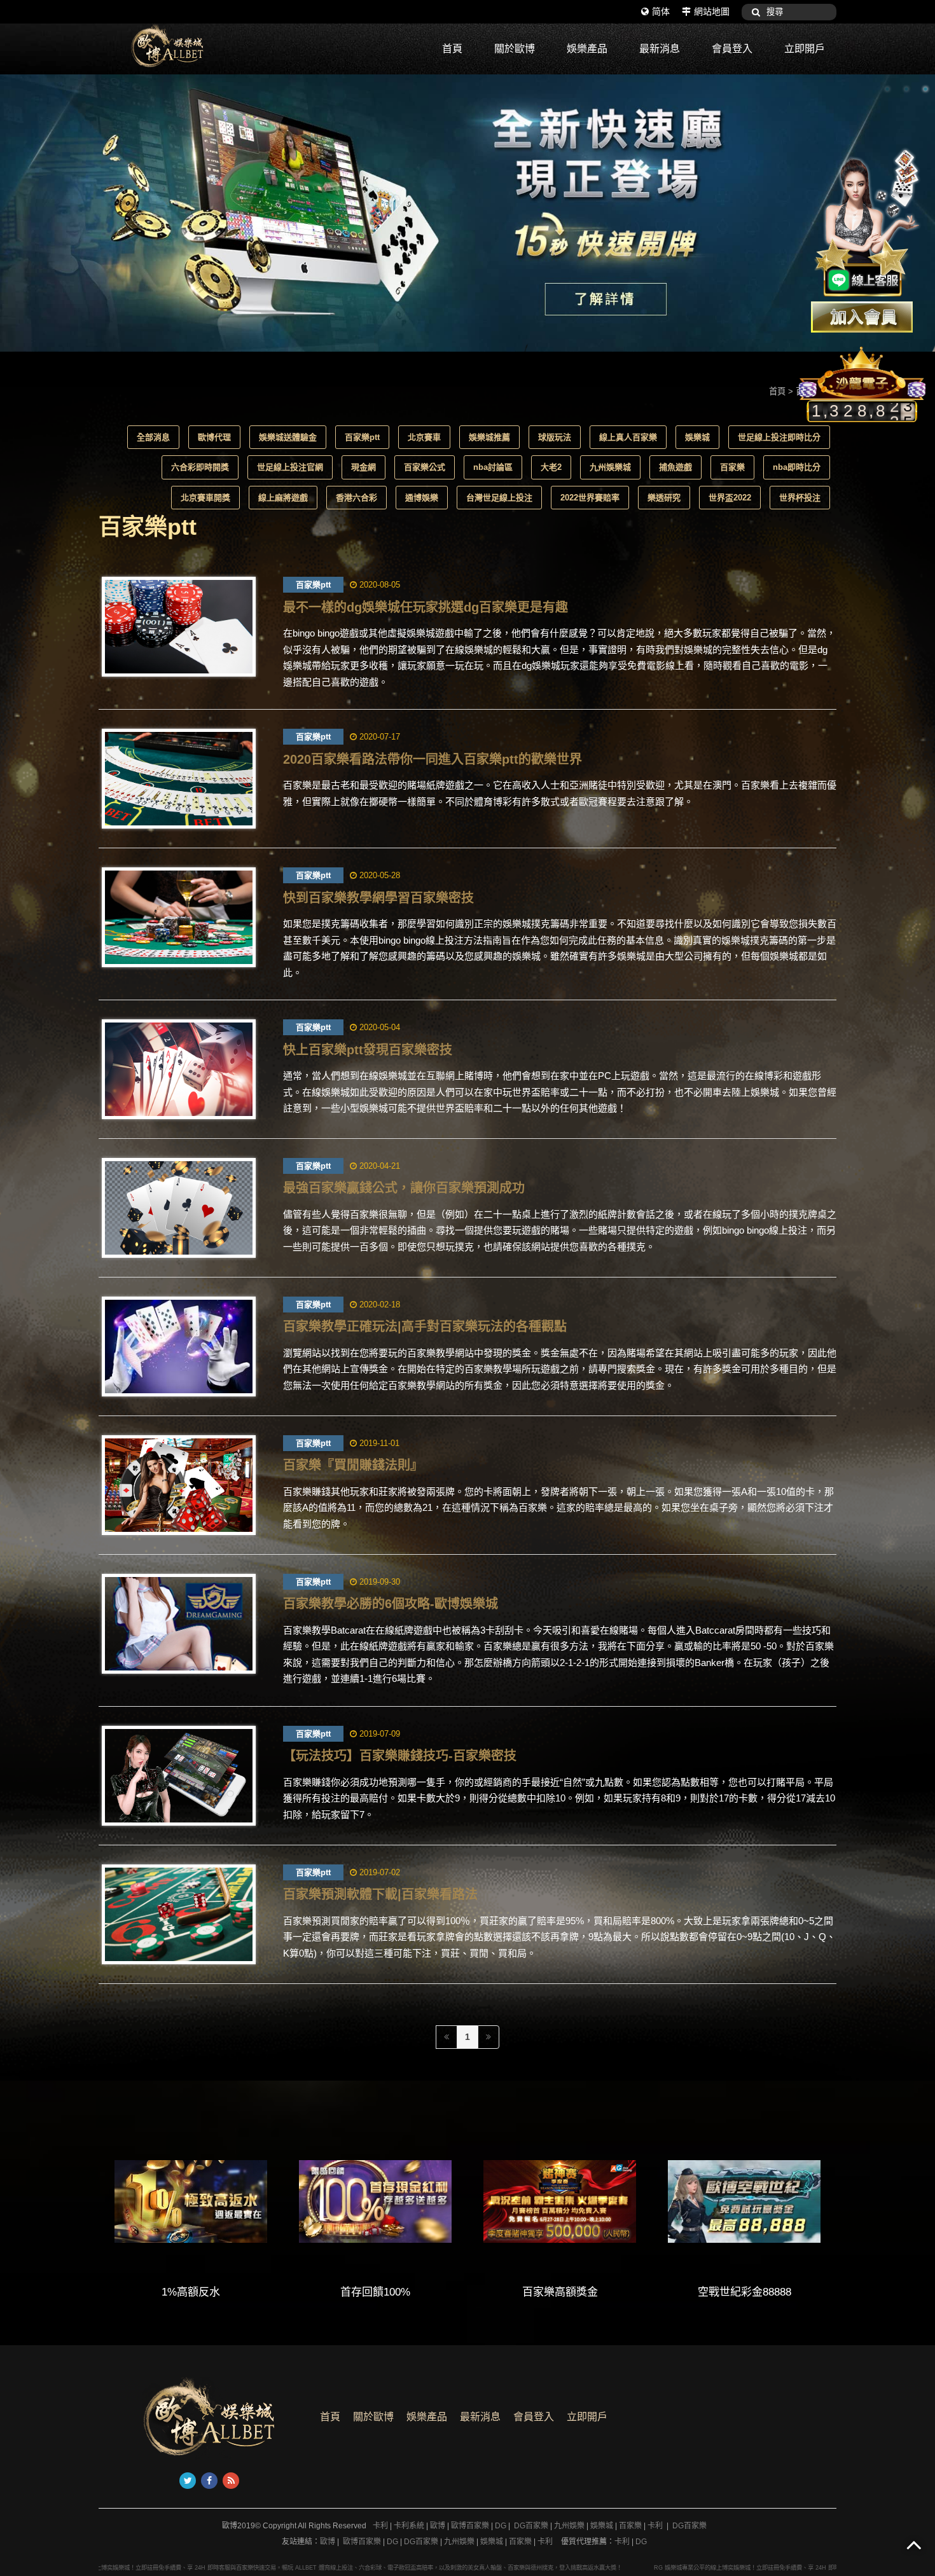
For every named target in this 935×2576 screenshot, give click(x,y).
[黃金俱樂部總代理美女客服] (868, 224)
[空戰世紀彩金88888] (744, 2201)
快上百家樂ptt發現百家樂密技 (368, 1050)
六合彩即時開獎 (200, 467)
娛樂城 (697, 437)
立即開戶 (805, 49)
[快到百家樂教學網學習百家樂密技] (179, 917)
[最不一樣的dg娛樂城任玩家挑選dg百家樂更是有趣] (179, 627)
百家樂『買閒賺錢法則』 (353, 1465)
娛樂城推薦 (489, 437)
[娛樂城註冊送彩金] (862, 317)
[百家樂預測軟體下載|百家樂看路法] (179, 1914)
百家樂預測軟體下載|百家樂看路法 (380, 1894)
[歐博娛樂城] (194, 46)
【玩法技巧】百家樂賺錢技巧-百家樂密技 (400, 1756)
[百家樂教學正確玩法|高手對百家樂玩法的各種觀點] (179, 1347)
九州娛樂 (569, 2526)
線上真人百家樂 (628, 437)
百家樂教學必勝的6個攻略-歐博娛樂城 (391, 1604)
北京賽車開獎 (205, 498)
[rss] (231, 2481)
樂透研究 (664, 498)
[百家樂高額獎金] (560, 2201)
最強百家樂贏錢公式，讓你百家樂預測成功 (404, 1188)
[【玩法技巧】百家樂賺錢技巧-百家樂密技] (179, 1776)
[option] (468, 213)
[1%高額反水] (191, 2201)
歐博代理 (214, 437)
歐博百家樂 (470, 2526)
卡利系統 (409, 2526)
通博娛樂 (422, 498)
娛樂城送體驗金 (288, 437)
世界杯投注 (800, 498)
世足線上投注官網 (290, 467)
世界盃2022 (730, 498)
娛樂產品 (587, 49)
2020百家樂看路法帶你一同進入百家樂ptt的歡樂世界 (433, 759)
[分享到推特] (188, 2481)
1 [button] (887, 89)
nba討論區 (493, 467)
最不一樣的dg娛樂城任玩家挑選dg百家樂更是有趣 (426, 607)
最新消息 (660, 49)
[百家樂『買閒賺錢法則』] (179, 1485)
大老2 (551, 467)
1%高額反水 (191, 2292)
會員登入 (732, 49)
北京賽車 (424, 437)
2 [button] (906, 89)
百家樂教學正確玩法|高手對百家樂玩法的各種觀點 (425, 1326)
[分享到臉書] (209, 2481)
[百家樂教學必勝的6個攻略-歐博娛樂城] (179, 1624)
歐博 (438, 2526)
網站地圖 (712, 11)
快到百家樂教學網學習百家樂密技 (378, 898)
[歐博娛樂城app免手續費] (468, 213)
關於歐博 (515, 49)
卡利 (380, 2526)
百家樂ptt (362, 437)
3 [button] (925, 89)
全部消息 (153, 437)
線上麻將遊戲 (283, 498)
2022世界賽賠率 (590, 498)
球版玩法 (555, 437)
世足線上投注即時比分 (779, 437)
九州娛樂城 (610, 467)
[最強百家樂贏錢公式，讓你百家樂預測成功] (179, 1208)
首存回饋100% (375, 2292)
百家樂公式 (425, 467)
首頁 (452, 49)
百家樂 (732, 467)
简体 (661, 11)
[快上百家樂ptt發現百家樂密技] (179, 1069)
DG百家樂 (531, 2526)
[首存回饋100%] (375, 2201)
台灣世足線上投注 (499, 498)
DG (501, 2526)
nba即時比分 (797, 467)
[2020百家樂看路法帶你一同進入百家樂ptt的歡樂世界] (179, 779)
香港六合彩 (357, 498)
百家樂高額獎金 (560, 2292)
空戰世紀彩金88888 (745, 2292)
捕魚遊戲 (675, 467)
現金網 (364, 467)
